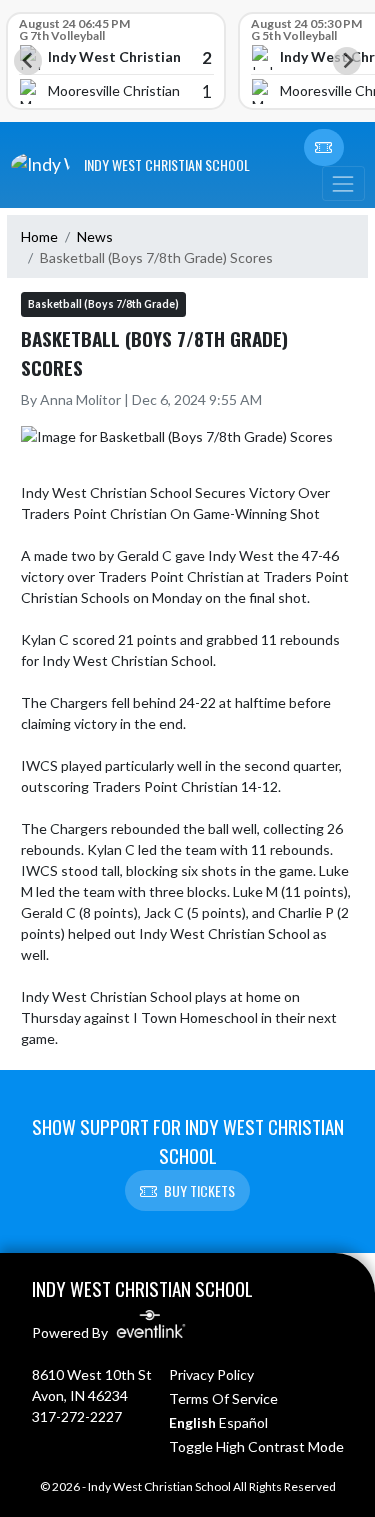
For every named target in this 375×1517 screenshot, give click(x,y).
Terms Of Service (223, 1398)
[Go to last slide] (28, 61)
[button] (324, 148)
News (95, 236)
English (192, 1422)
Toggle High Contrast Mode (256, 1446)
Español (243, 1422)
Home (39, 236)
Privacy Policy (211, 1374)
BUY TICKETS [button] (199, 1190)
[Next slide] (347, 61)
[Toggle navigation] (343, 183)
